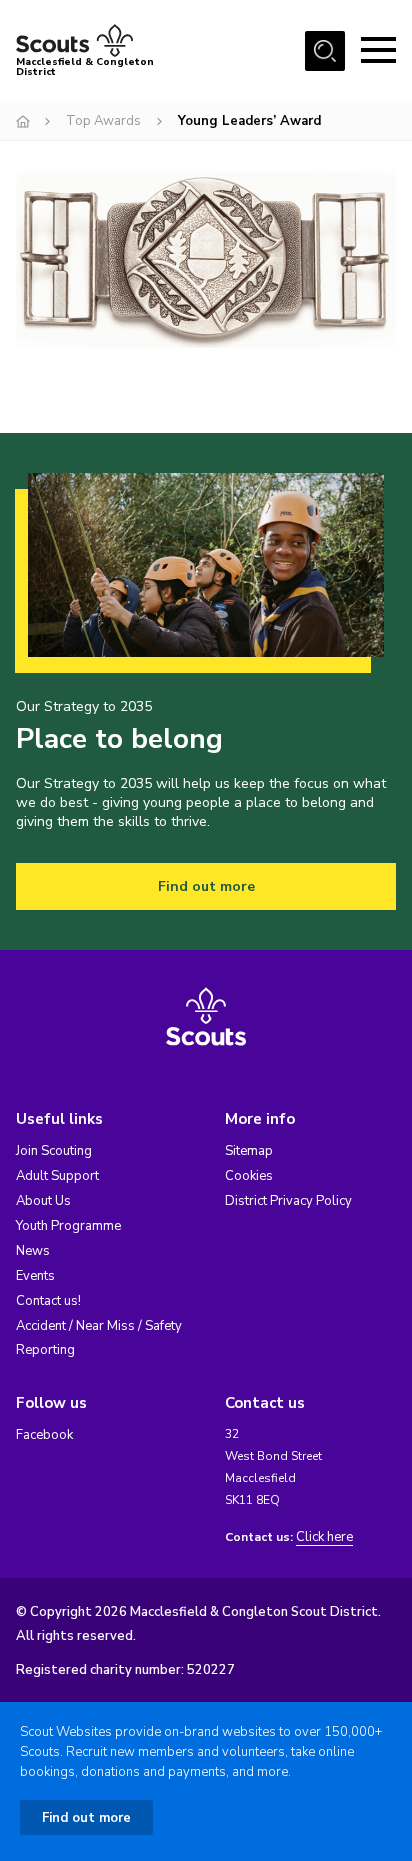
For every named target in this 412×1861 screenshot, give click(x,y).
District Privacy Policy (288, 1201)
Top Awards (103, 121)
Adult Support (57, 1176)
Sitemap (249, 1151)
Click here (324, 1537)
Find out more (206, 886)
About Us (43, 1201)
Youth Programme (68, 1226)
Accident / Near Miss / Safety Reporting (99, 1338)
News (33, 1251)
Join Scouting (54, 1151)
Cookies (249, 1176)
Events (35, 1276)
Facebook (44, 1435)
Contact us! (48, 1301)
